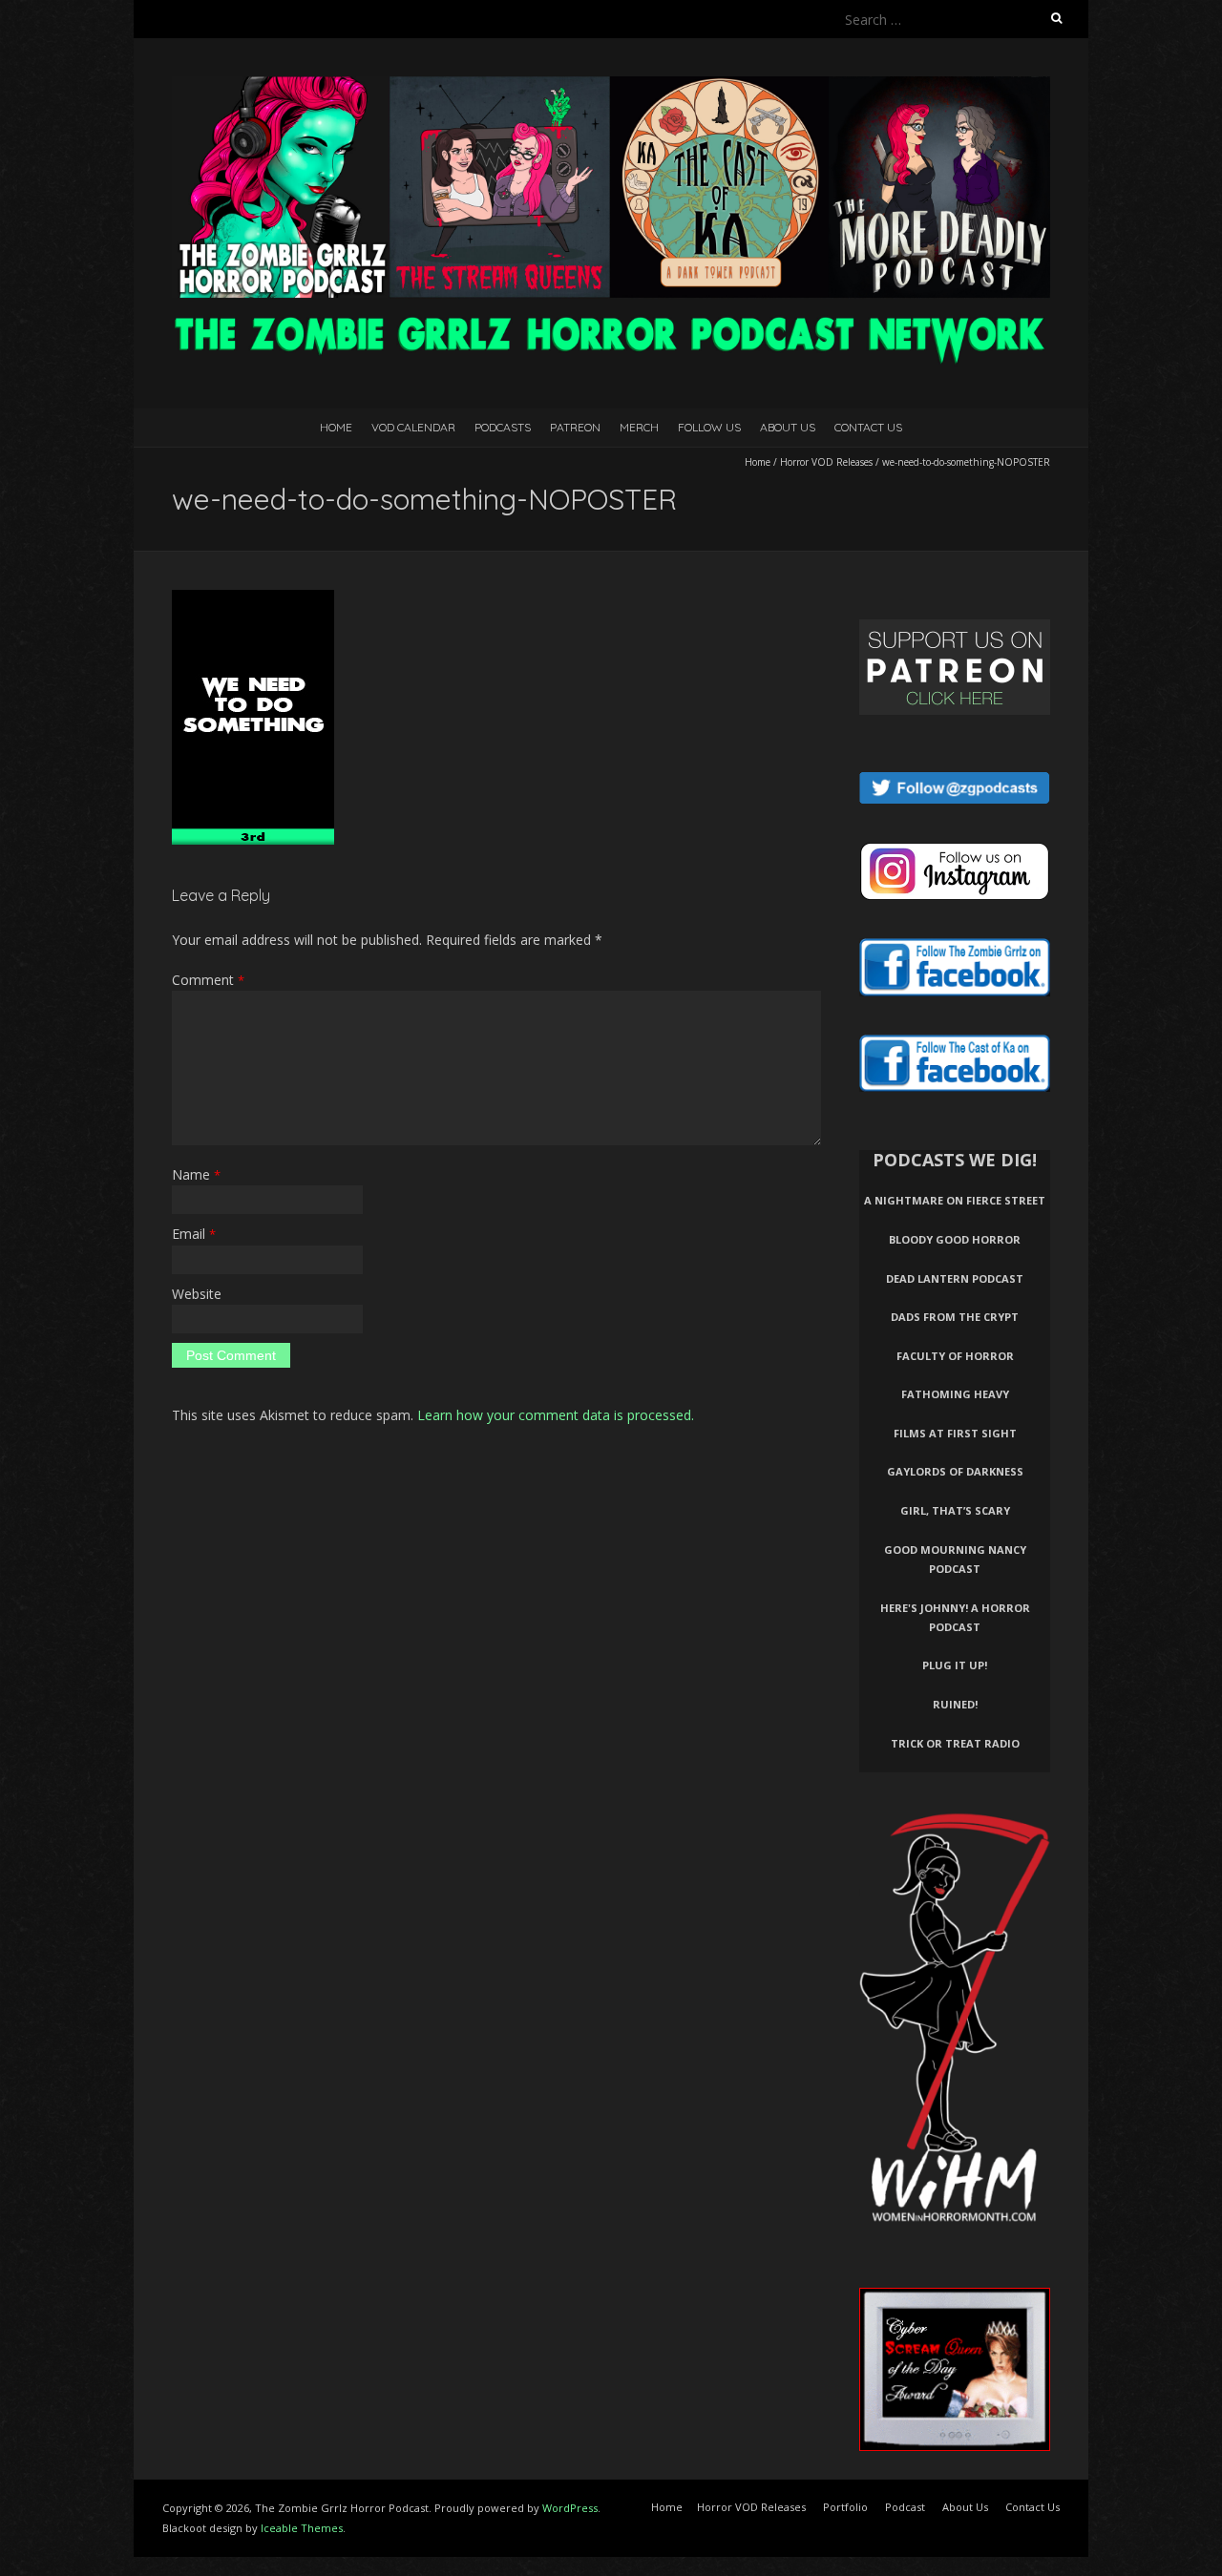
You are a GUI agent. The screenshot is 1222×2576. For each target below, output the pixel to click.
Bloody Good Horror (955, 1239)
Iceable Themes (302, 2528)
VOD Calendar (413, 427)
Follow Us (709, 427)
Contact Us (868, 427)
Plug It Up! (955, 1665)
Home (336, 427)
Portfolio (845, 2507)
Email (194, 1234)
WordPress (570, 2508)
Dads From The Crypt (955, 1317)
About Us (788, 427)
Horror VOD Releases (826, 462)
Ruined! (955, 1704)
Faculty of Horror (955, 1356)
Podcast (905, 2507)
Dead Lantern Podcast (955, 1278)
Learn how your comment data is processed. (556, 1415)
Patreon (575, 427)
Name (196, 1174)
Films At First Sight (955, 1433)
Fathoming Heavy (955, 1394)
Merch (639, 427)
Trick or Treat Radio (955, 1743)
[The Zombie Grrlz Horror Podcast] (611, 85)
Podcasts (503, 427)
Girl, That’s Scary (955, 1510)
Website (197, 1294)
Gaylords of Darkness (955, 1471)
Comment (208, 980)
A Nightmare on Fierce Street (955, 1200)
